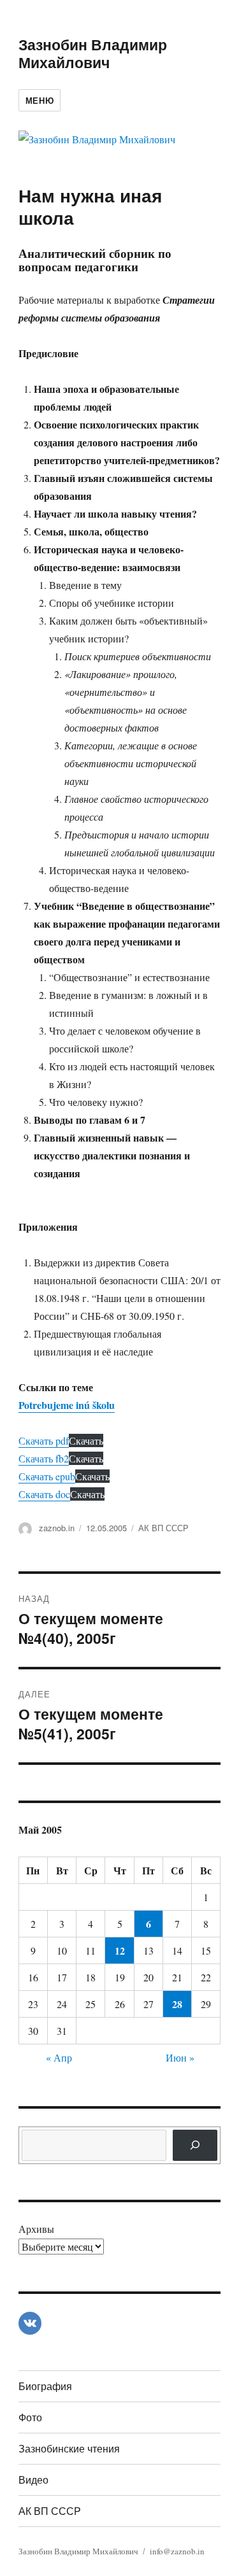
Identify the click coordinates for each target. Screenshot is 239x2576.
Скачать (86, 1440)
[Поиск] (195, 2145)
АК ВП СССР (163, 1528)
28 (177, 2004)
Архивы (36, 2229)
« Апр (59, 2057)
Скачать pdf (44, 1440)
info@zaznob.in (177, 2551)
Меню (40, 100)
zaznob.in (57, 1528)
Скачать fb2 (44, 1458)
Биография (45, 2386)
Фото (30, 2417)
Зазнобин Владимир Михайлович (93, 53)
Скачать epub (47, 1476)
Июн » (180, 2057)
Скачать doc (44, 1494)
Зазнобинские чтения (69, 2448)
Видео (33, 2480)
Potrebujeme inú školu (67, 1405)
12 (120, 1950)
